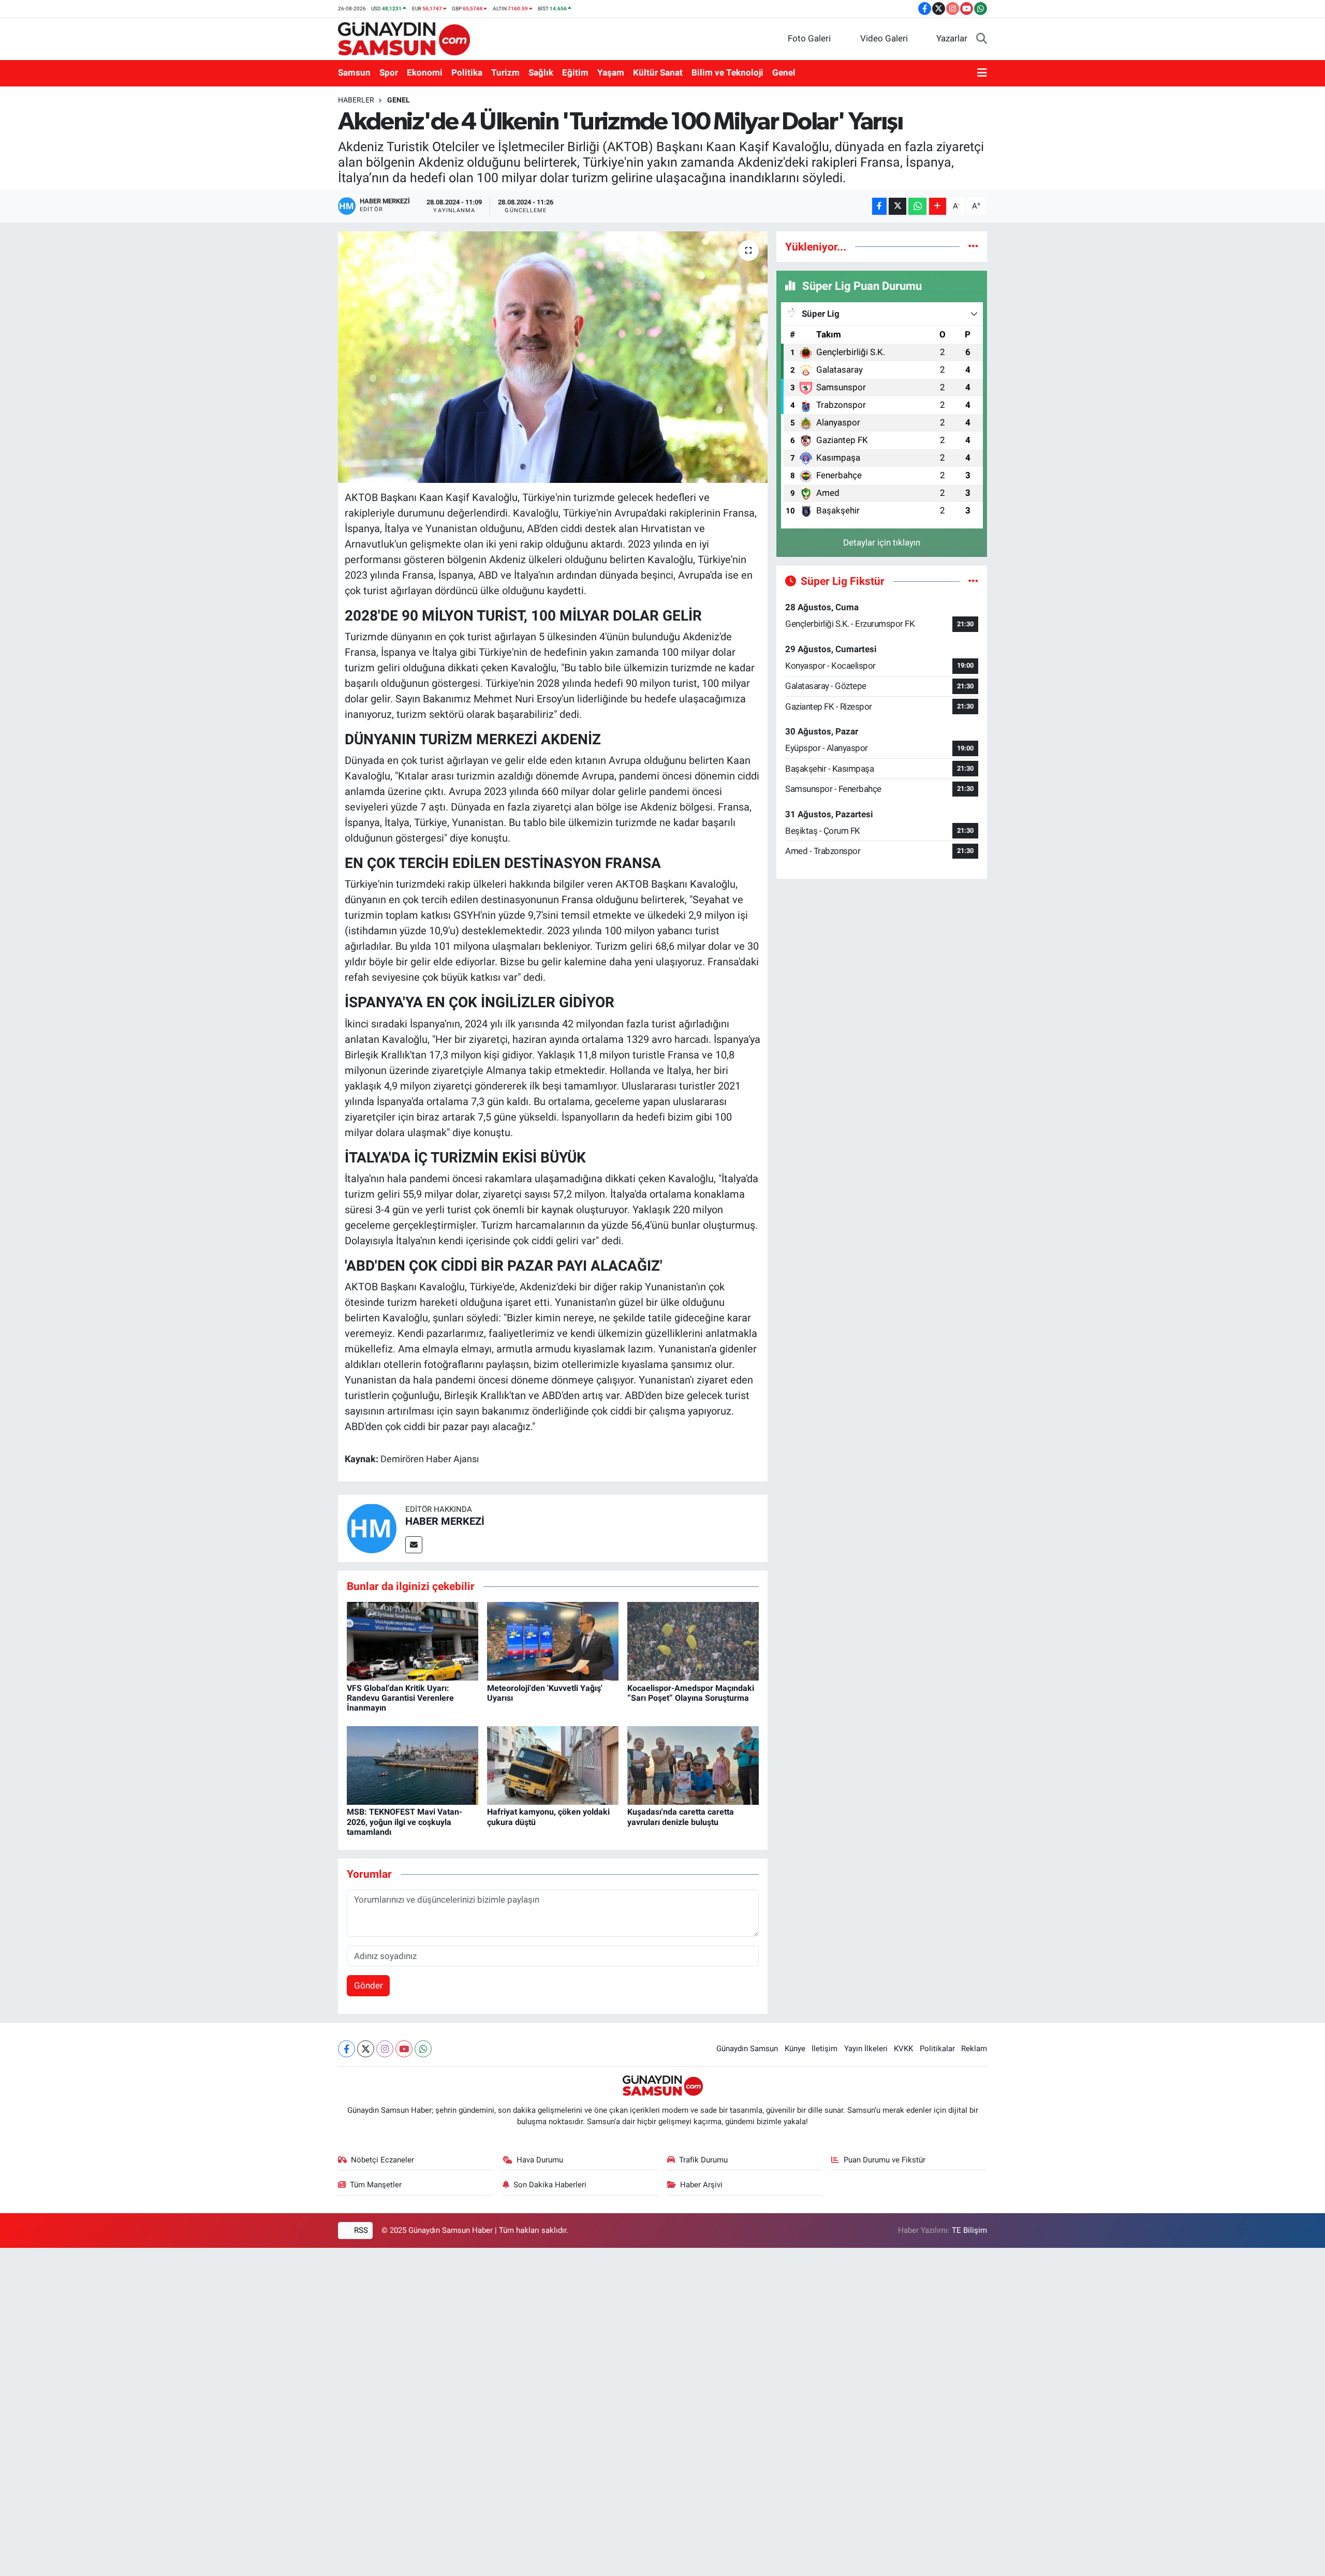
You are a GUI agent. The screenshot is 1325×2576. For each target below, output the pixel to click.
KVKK (903, 2049)
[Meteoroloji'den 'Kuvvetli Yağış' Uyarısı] (553, 1641)
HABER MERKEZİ (445, 1521)
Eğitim (575, 72)
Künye (795, 2049)
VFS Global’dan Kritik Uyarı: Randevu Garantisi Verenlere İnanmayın (400, 1698)
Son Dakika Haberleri (550, 2185)
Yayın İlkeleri (866, 2049)
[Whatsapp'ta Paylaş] (917, 206)
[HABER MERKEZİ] (372, 1527)
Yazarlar (952, 38)
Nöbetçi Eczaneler (382, 2160)
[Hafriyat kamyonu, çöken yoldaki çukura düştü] (553, 1764)
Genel (784, 72)
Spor (389, 72)
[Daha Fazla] (938, 206)
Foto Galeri (809, 38)
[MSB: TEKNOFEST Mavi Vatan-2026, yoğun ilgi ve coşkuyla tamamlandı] (413, 1764)
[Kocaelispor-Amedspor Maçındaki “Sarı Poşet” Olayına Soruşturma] (693, 1641)
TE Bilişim (969, 2230)
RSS (360, 2230)
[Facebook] (347, 2049)
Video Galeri (884, 38)
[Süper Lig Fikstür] (973, 581)
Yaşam (611, 72)
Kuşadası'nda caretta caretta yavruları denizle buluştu (681, 1817)
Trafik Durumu (703, 2160)
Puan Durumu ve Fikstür (885, 2160)
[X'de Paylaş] (897, 206)
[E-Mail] (414, 1545)
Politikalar (937, 2049)
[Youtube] (404, 2049)
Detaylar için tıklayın (882, 542)
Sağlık (541, 72)
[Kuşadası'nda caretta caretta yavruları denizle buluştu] (693, 1764)
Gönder (369, 1985)
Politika (467, 72)
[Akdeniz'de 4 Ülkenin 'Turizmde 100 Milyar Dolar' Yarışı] (553, 357)
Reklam (974, 2049)
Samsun (354, 72)
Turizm (505, 72)
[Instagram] (385, 2049)
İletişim (825, 2049)
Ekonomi (425, 72)
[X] (366, 2049)
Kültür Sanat (658, 72)
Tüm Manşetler (376, 2185)
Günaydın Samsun (747, 2049)
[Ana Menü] (982, 73)
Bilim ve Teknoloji (727, 72)
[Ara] (982, 39)
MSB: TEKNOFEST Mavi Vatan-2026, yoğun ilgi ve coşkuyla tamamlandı (404, 1822)
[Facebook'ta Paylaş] (879, 206)
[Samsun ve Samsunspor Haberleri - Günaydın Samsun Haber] (404, 38)
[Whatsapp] (423, 2049)
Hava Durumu (540, 2160)
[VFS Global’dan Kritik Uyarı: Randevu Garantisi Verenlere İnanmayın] (413, 1641)
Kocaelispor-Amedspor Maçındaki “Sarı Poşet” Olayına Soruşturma (691, 1693)
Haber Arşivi (701, 2185)
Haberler (356, 100)
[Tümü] (973, 246)
